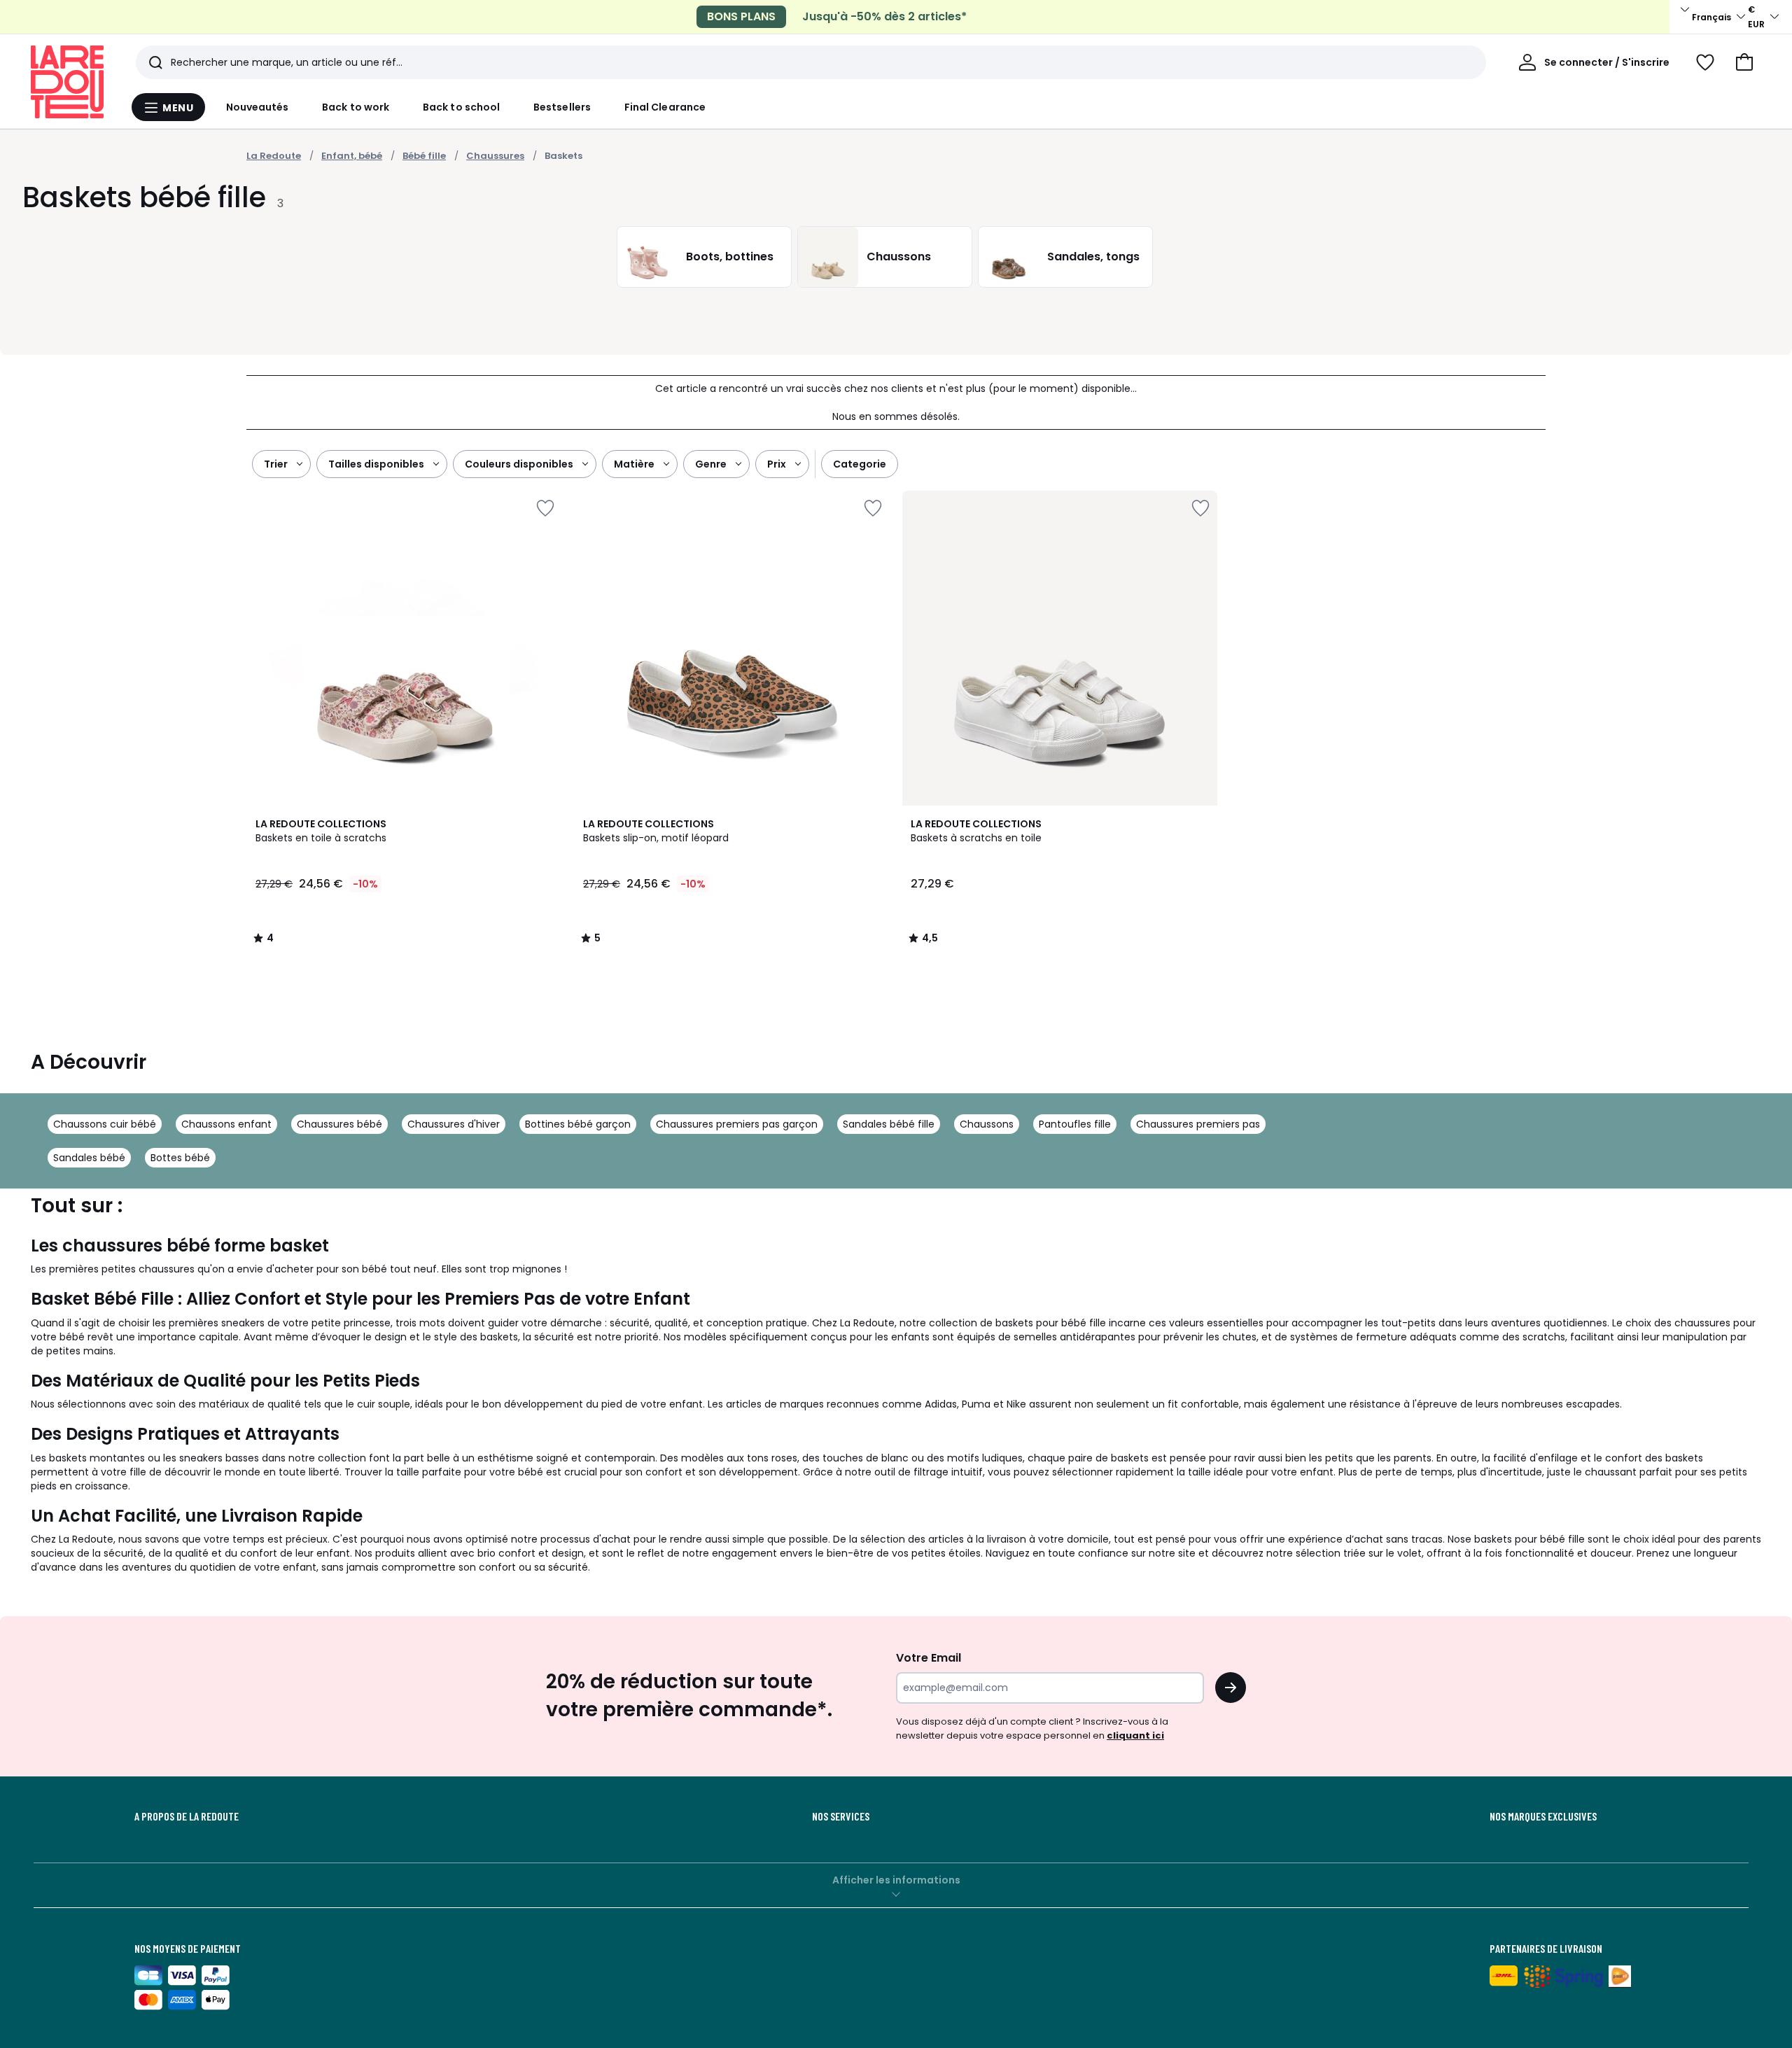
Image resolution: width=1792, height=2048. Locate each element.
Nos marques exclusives (1543, 1816)
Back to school (461, 107)
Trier (276, 464)
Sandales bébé (89, 1158)
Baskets (563, 156)
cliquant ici (1135, 1735)
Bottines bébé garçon (578, 1124)
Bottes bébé (180, 1158)
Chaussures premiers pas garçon (737, 1124)
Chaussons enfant (226, 1124)
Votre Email (929, 1658)
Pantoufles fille (1075, 1124)
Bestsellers (562, 107)
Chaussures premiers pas (1198, 1124)
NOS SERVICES (841, 1816)
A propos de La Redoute (187, 1816)
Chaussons (987, 1124)
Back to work (356, 107)
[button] (1744, 62)
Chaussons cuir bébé (105, 1124)
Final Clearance (665, 107)
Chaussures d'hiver (454, 1124)
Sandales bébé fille (889, 1124)
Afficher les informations (896, 1880)
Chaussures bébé (339, 1124)
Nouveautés (258, 107)
